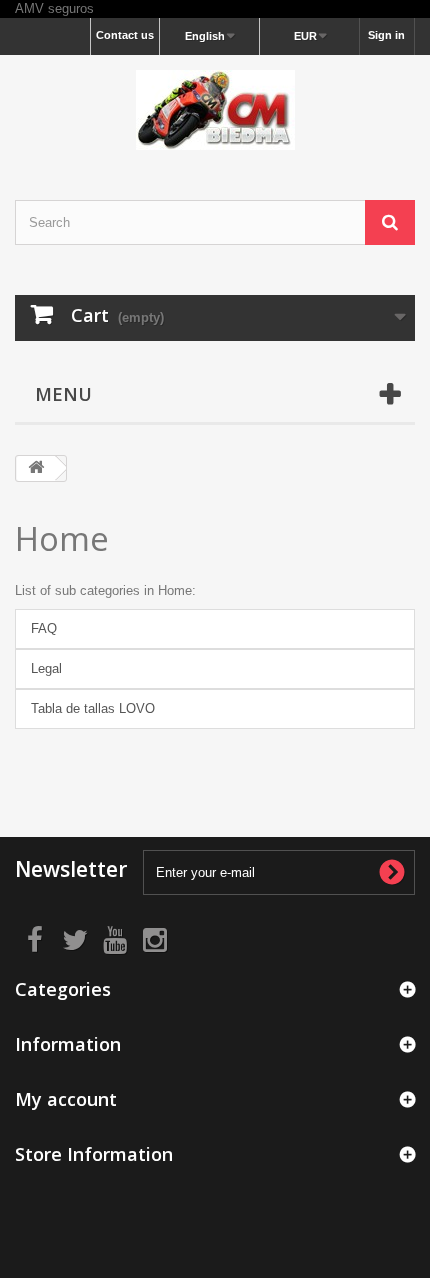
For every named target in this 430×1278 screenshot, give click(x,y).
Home (62, 538)
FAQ (44, 628)
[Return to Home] (36, 468)
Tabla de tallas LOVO (93, 708)
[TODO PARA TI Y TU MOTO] (215, 110)
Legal (46, 668)
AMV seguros (54, 8)
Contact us (125, 35)
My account (66, 1099)
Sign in (386, 35)
